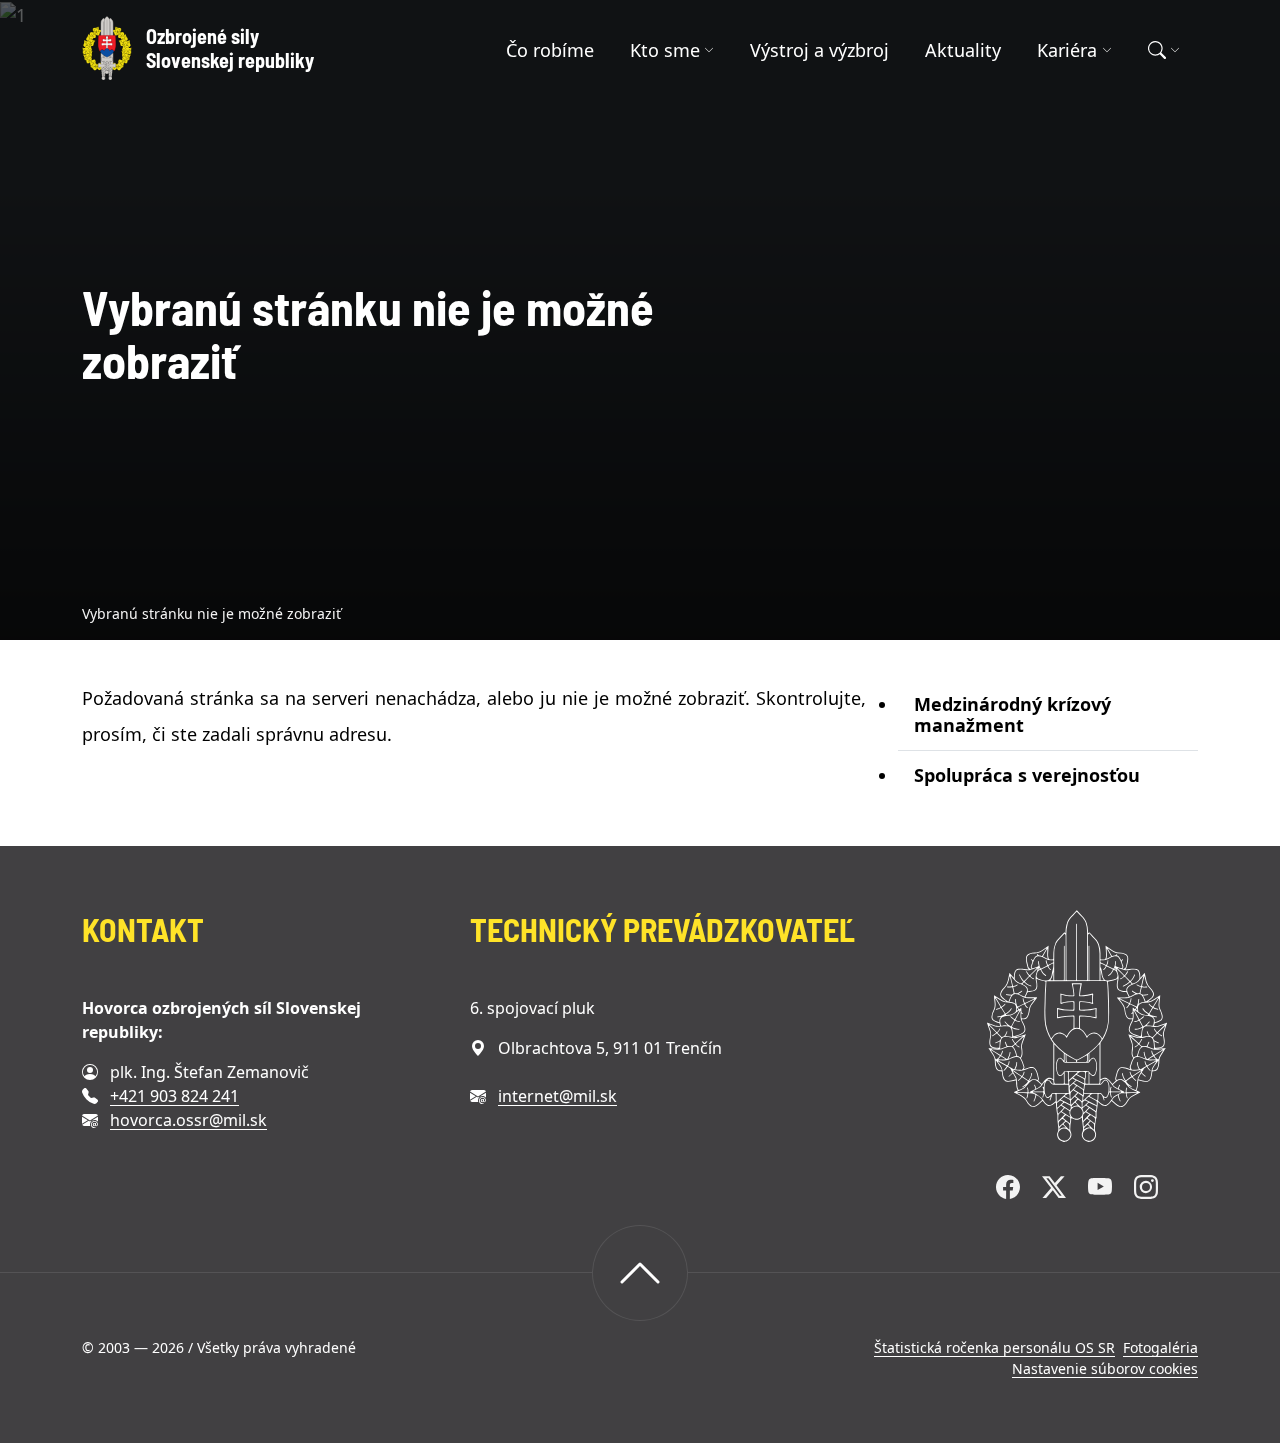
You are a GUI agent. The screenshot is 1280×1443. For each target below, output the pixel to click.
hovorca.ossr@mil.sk (188, 1120)
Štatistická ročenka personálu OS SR (994, 1347)
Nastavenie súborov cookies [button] (1105, 1368)
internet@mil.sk (557, 1096)
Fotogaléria (1160, 1347)
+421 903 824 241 (174, 1096)
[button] (672, 50)
